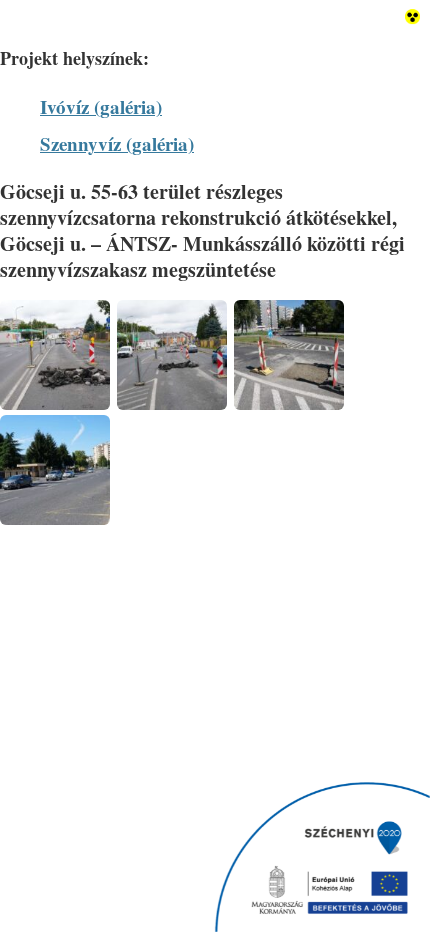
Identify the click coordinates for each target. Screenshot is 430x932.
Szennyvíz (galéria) (117, 143)
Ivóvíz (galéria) (101, 106)
